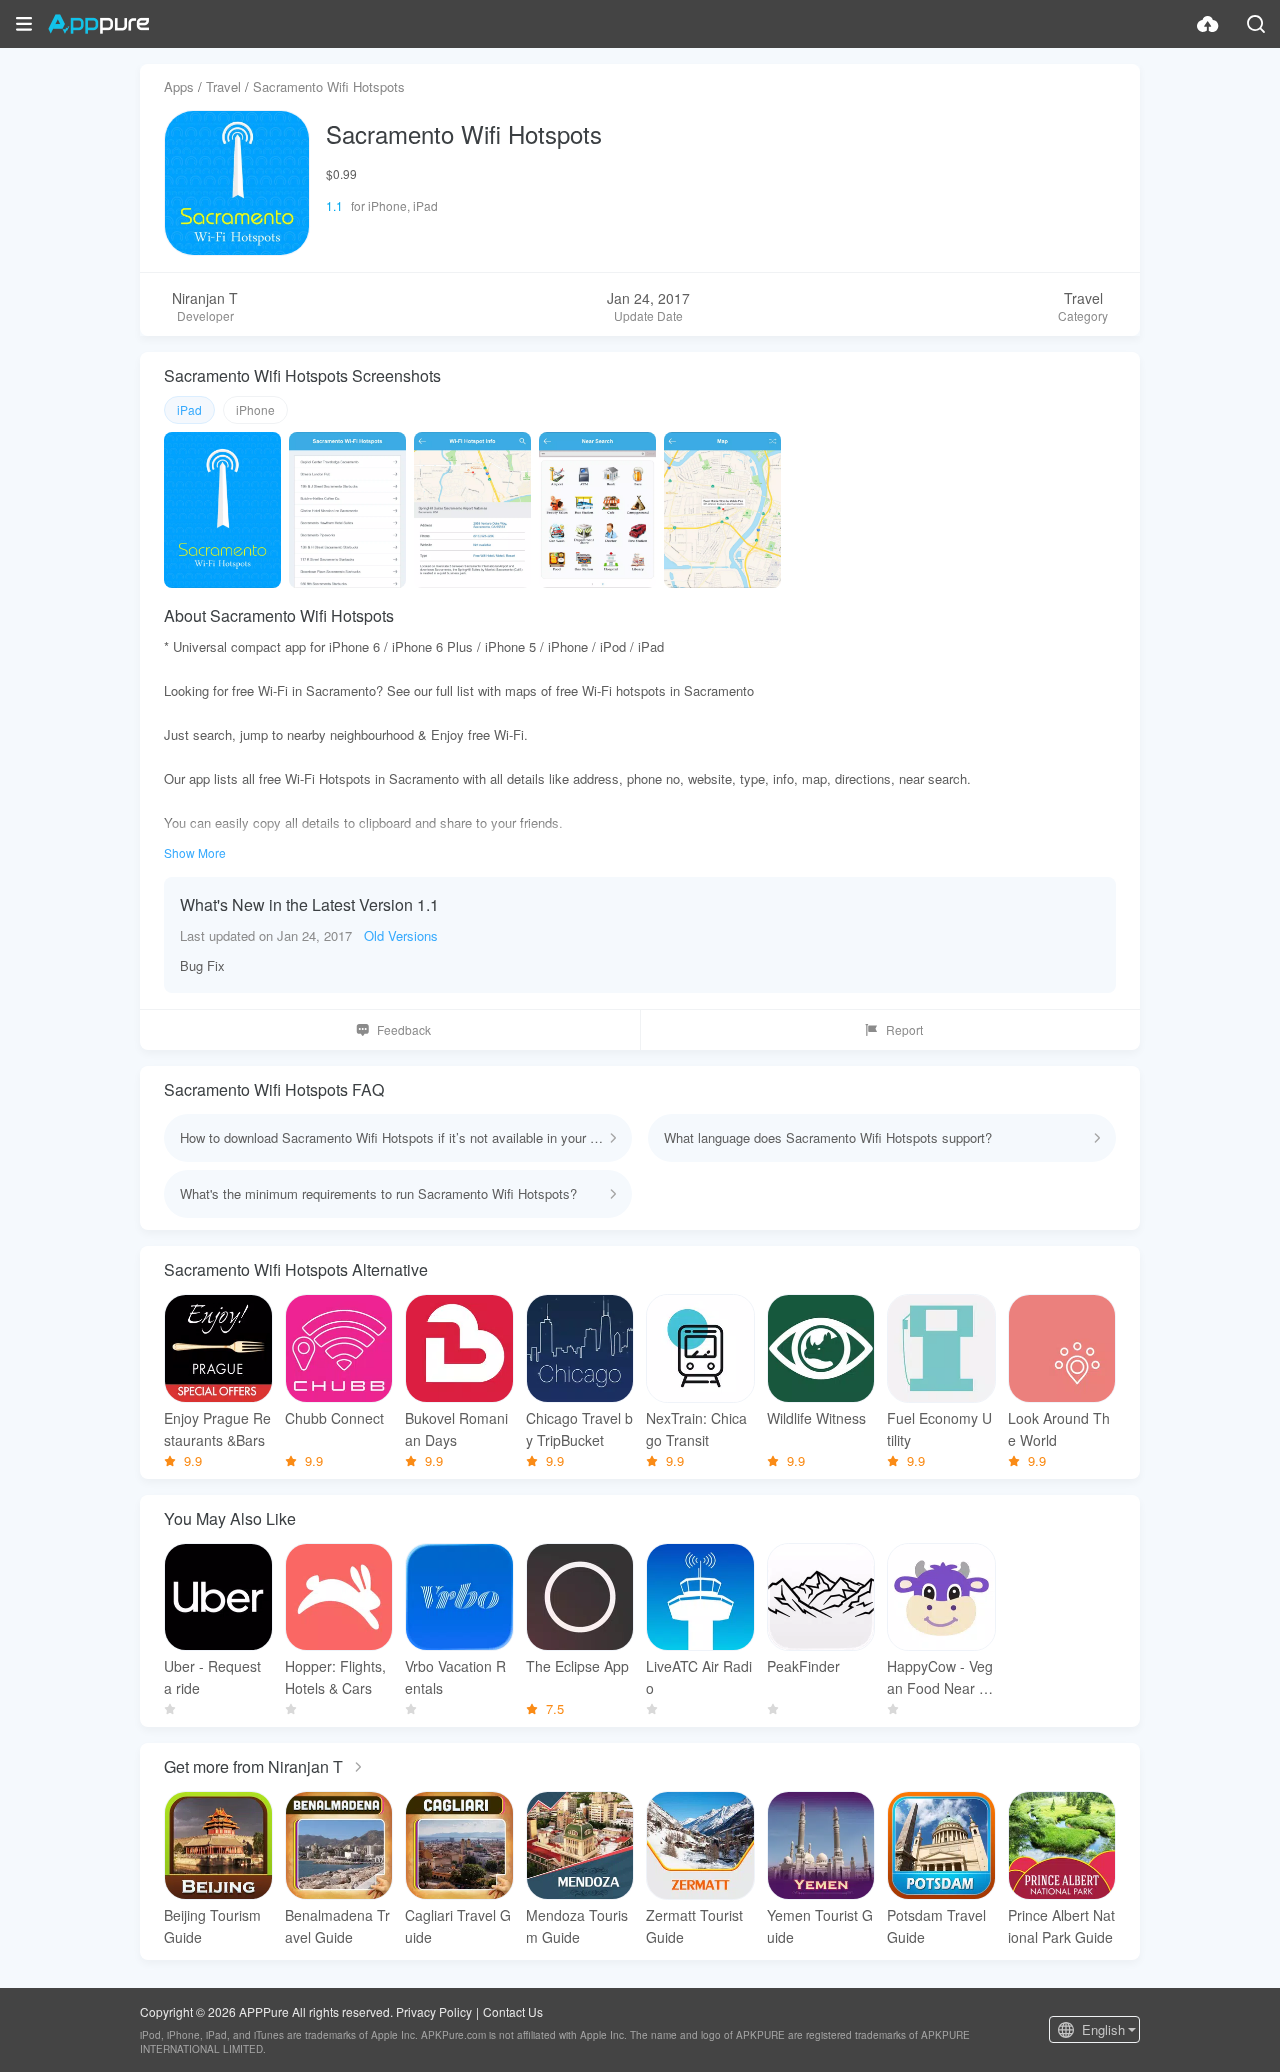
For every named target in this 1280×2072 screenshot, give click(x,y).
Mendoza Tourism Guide (577, 1926)
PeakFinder (803, 1666)
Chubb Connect (334, 1418)
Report (904, 1029)
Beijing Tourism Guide (212, 1926)
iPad (189, 409)
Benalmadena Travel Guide (337, 1926)
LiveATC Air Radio (699, 1677)
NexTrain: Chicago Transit (696, 1429)
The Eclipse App (577, 1666)
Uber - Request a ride (212, 1677)
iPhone (255, 409)
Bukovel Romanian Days (456, 1429)
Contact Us (513, 2011)
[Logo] (98, 24)
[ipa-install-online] (1208, 24)
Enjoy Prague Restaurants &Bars (217, 1429)
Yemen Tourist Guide (820, 1926)
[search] (1256, 24)
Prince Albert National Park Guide (1061, 1926)
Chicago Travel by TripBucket (579, 1429)
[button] (24, 24)
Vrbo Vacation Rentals (455, 1677)
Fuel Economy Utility (939, 1429)
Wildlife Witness (816, 1418)
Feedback (404, 1029)
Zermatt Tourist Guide (694, 1926)
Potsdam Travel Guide (936, 1926)
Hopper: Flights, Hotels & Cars (335, 1677)
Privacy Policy (434, 2011)
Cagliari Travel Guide (458, 1926)
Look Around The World (1059, 1429)
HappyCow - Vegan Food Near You (941, 1677)
